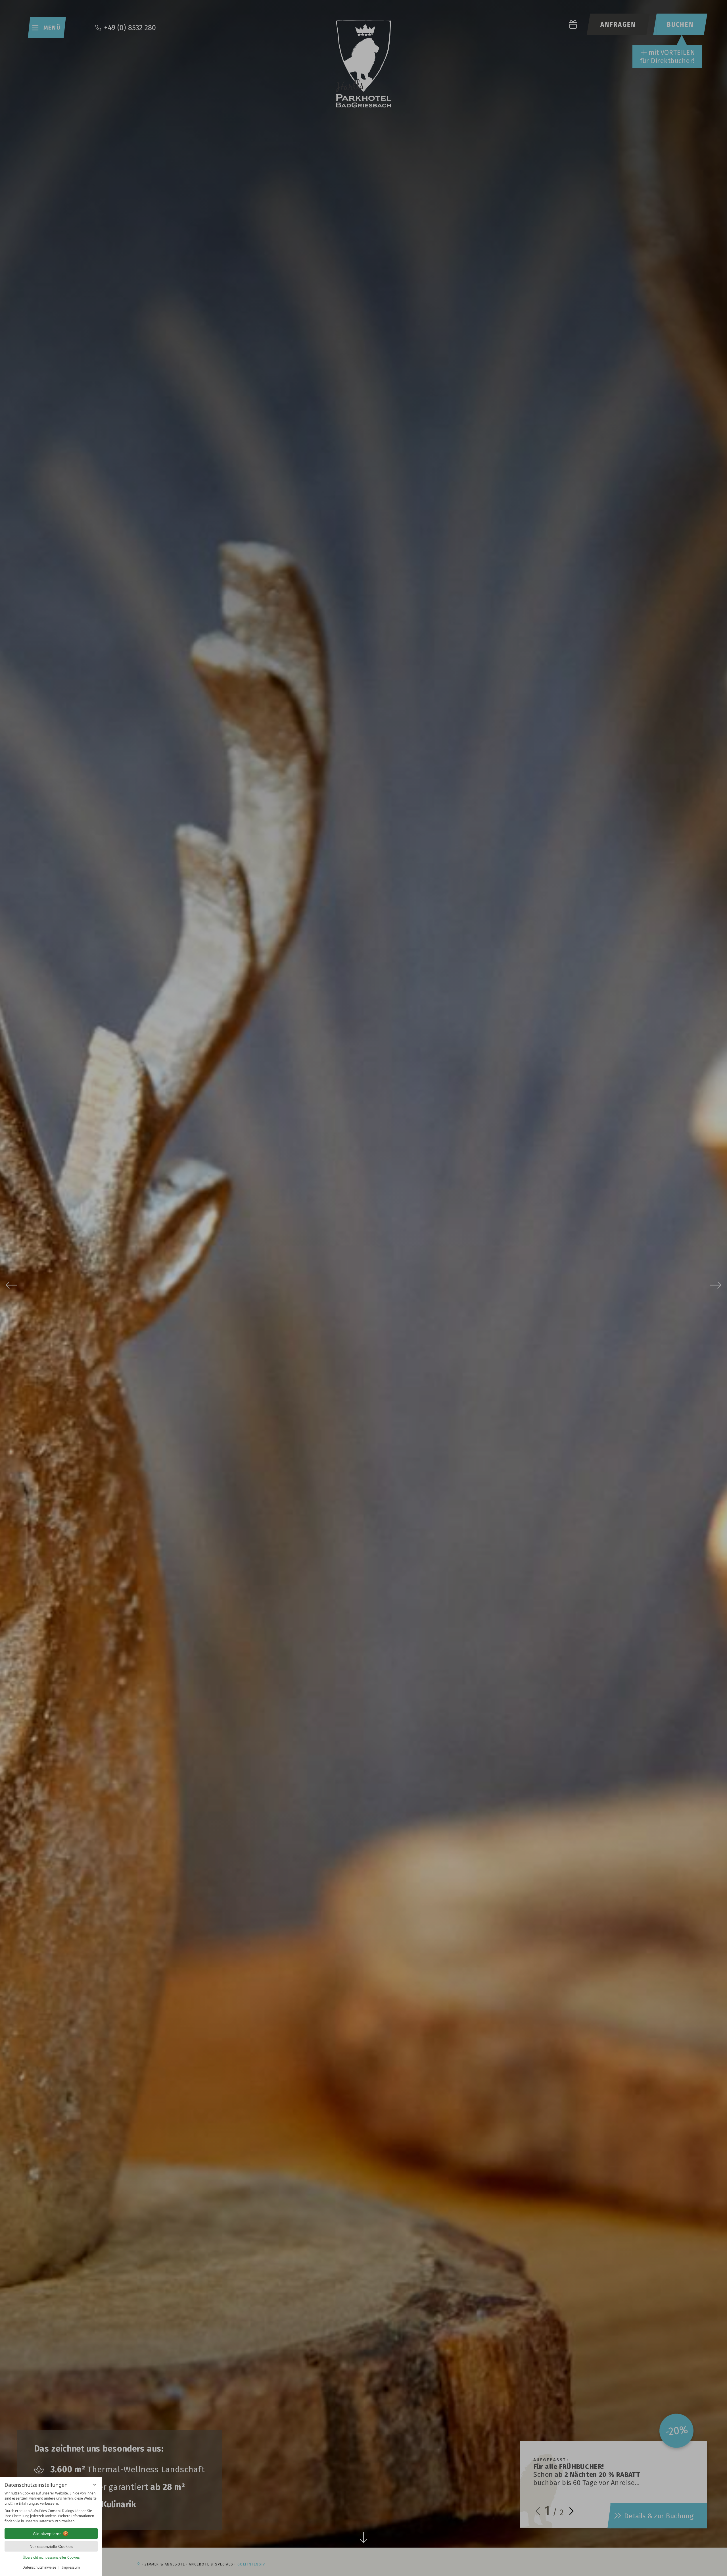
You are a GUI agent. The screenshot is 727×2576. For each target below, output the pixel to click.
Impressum (71, 2567)
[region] (51, 2507)
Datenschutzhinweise (39, 2567)
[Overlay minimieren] (95, 2485)
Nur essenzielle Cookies (51, 2546)
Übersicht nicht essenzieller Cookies (51, 2557)
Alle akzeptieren (47, 2534)
